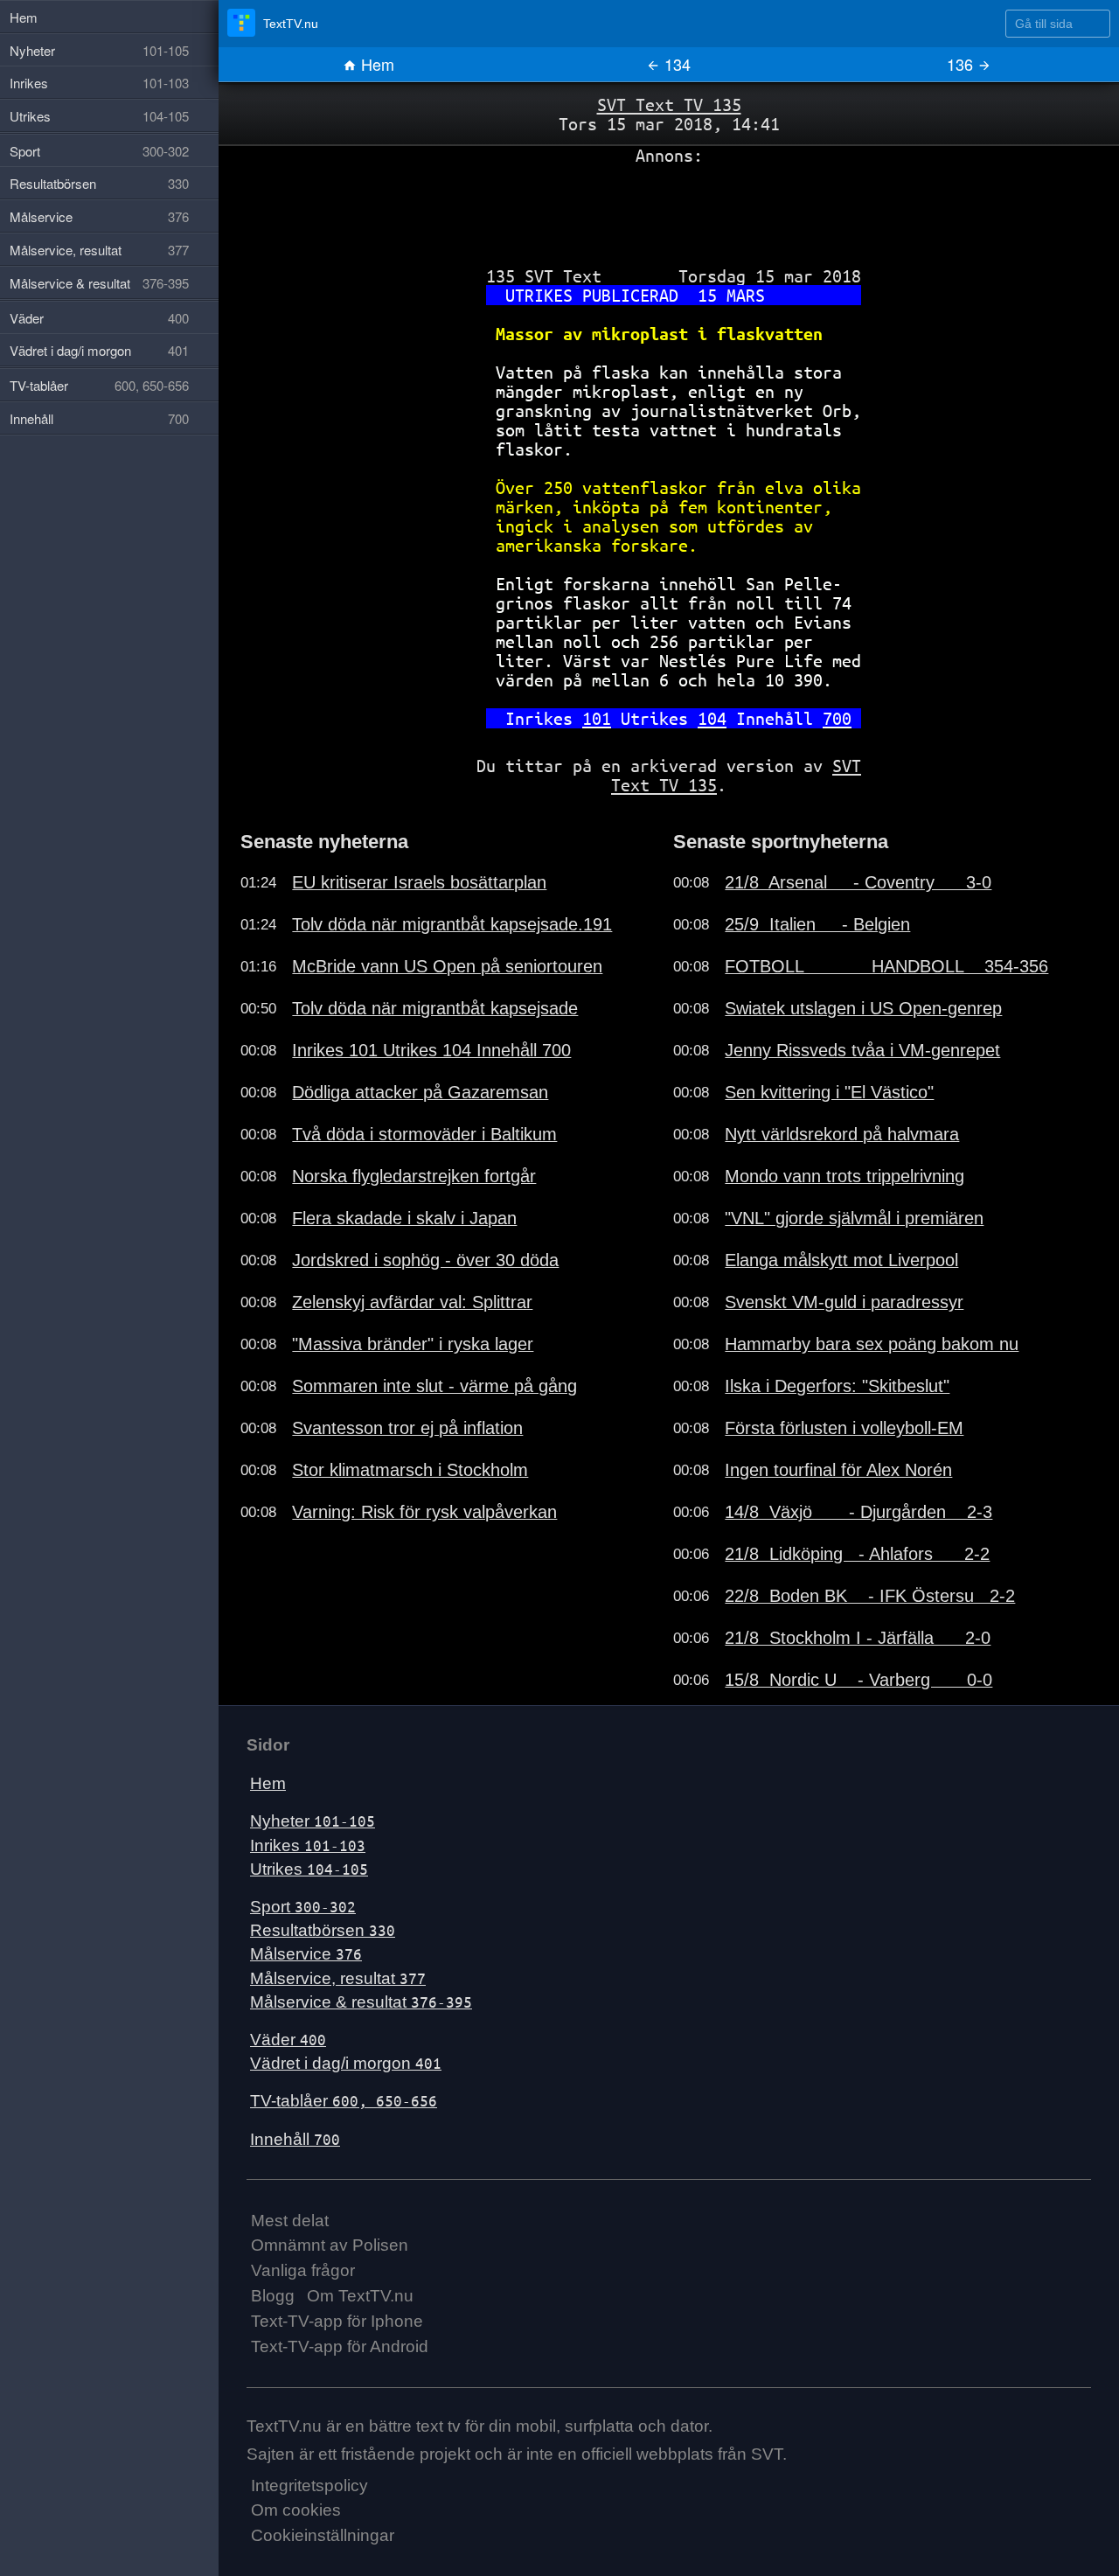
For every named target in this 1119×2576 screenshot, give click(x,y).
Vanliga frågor (303, 2270)
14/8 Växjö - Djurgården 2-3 (858, 1512)
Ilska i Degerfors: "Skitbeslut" (837, 1386)
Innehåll (295, 2139)
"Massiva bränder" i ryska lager (413, 1344)
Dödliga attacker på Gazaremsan (420, 1092)
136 (962, 64)
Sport (303, 1907)
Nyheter (313, 1821)
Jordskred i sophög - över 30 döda (425, 1260)
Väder (288, 2040)
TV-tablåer (344, 2101)
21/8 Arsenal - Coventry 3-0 (858, 882)
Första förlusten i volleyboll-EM (844, 1428)
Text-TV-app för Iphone (337, 2321)
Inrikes (308, 1845)
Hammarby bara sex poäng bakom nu (872, 1344)
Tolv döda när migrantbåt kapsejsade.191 (452, 924)
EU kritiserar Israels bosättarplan (419, 882)
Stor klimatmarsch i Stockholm (410, 1470)
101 (597, 718)
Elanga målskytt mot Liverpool (841, 1260)
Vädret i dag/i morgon (346, 2063)
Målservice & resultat (361, 2002)
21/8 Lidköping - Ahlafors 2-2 (857, 1554)
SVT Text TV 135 (669, 104)
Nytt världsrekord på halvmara (842, 1134)
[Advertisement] (669, 209)
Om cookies (296, 2510)
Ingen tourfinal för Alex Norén (838, 1470)
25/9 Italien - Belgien (817, 924)
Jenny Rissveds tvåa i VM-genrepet (862, 1050)
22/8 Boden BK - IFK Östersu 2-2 (870, 1596)
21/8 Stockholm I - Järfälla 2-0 (858, 1638)
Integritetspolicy (309, 2485)
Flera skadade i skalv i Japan (404, 1218)
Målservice (306, 1954)
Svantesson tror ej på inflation (407, 1428)
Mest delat (290, 2221)
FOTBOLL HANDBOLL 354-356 (886, 966)
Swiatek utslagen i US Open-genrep (863, 1008)
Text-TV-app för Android (340, 2346)
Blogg (273, 2296)
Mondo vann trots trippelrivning (844, 1176)
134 (675, 64)
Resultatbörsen (323, 1930)
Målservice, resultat (338, 1978)
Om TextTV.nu (360, 2296)
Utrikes (309, 1869)
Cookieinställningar (323, 2535)
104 (712, 718)
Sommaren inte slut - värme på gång (434, 1386)
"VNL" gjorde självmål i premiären (854, 1218)
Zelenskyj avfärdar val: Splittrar (412, 1302)
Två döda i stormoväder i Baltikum (424, 1134)
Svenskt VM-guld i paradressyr (844, 1302)
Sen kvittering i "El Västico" (829, 1092)
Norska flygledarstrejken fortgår (414, 1176)
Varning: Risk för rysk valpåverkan (424, 1512)
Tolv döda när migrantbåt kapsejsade (435, 1008)
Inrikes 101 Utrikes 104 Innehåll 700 (431, 1050)
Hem (375, 64)
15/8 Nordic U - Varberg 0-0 (858, 1680)
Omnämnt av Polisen (330, 2245)
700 (837, 718)
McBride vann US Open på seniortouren (447, 966)
